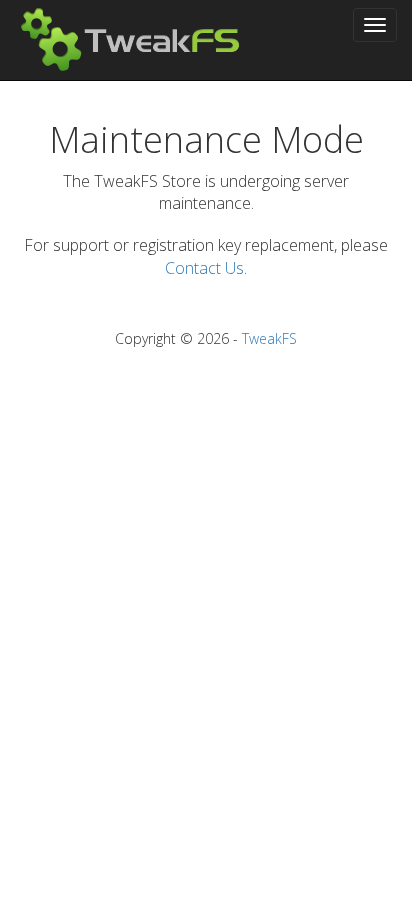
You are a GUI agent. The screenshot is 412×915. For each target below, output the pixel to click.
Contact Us (204, 268)
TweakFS (269, 338)
